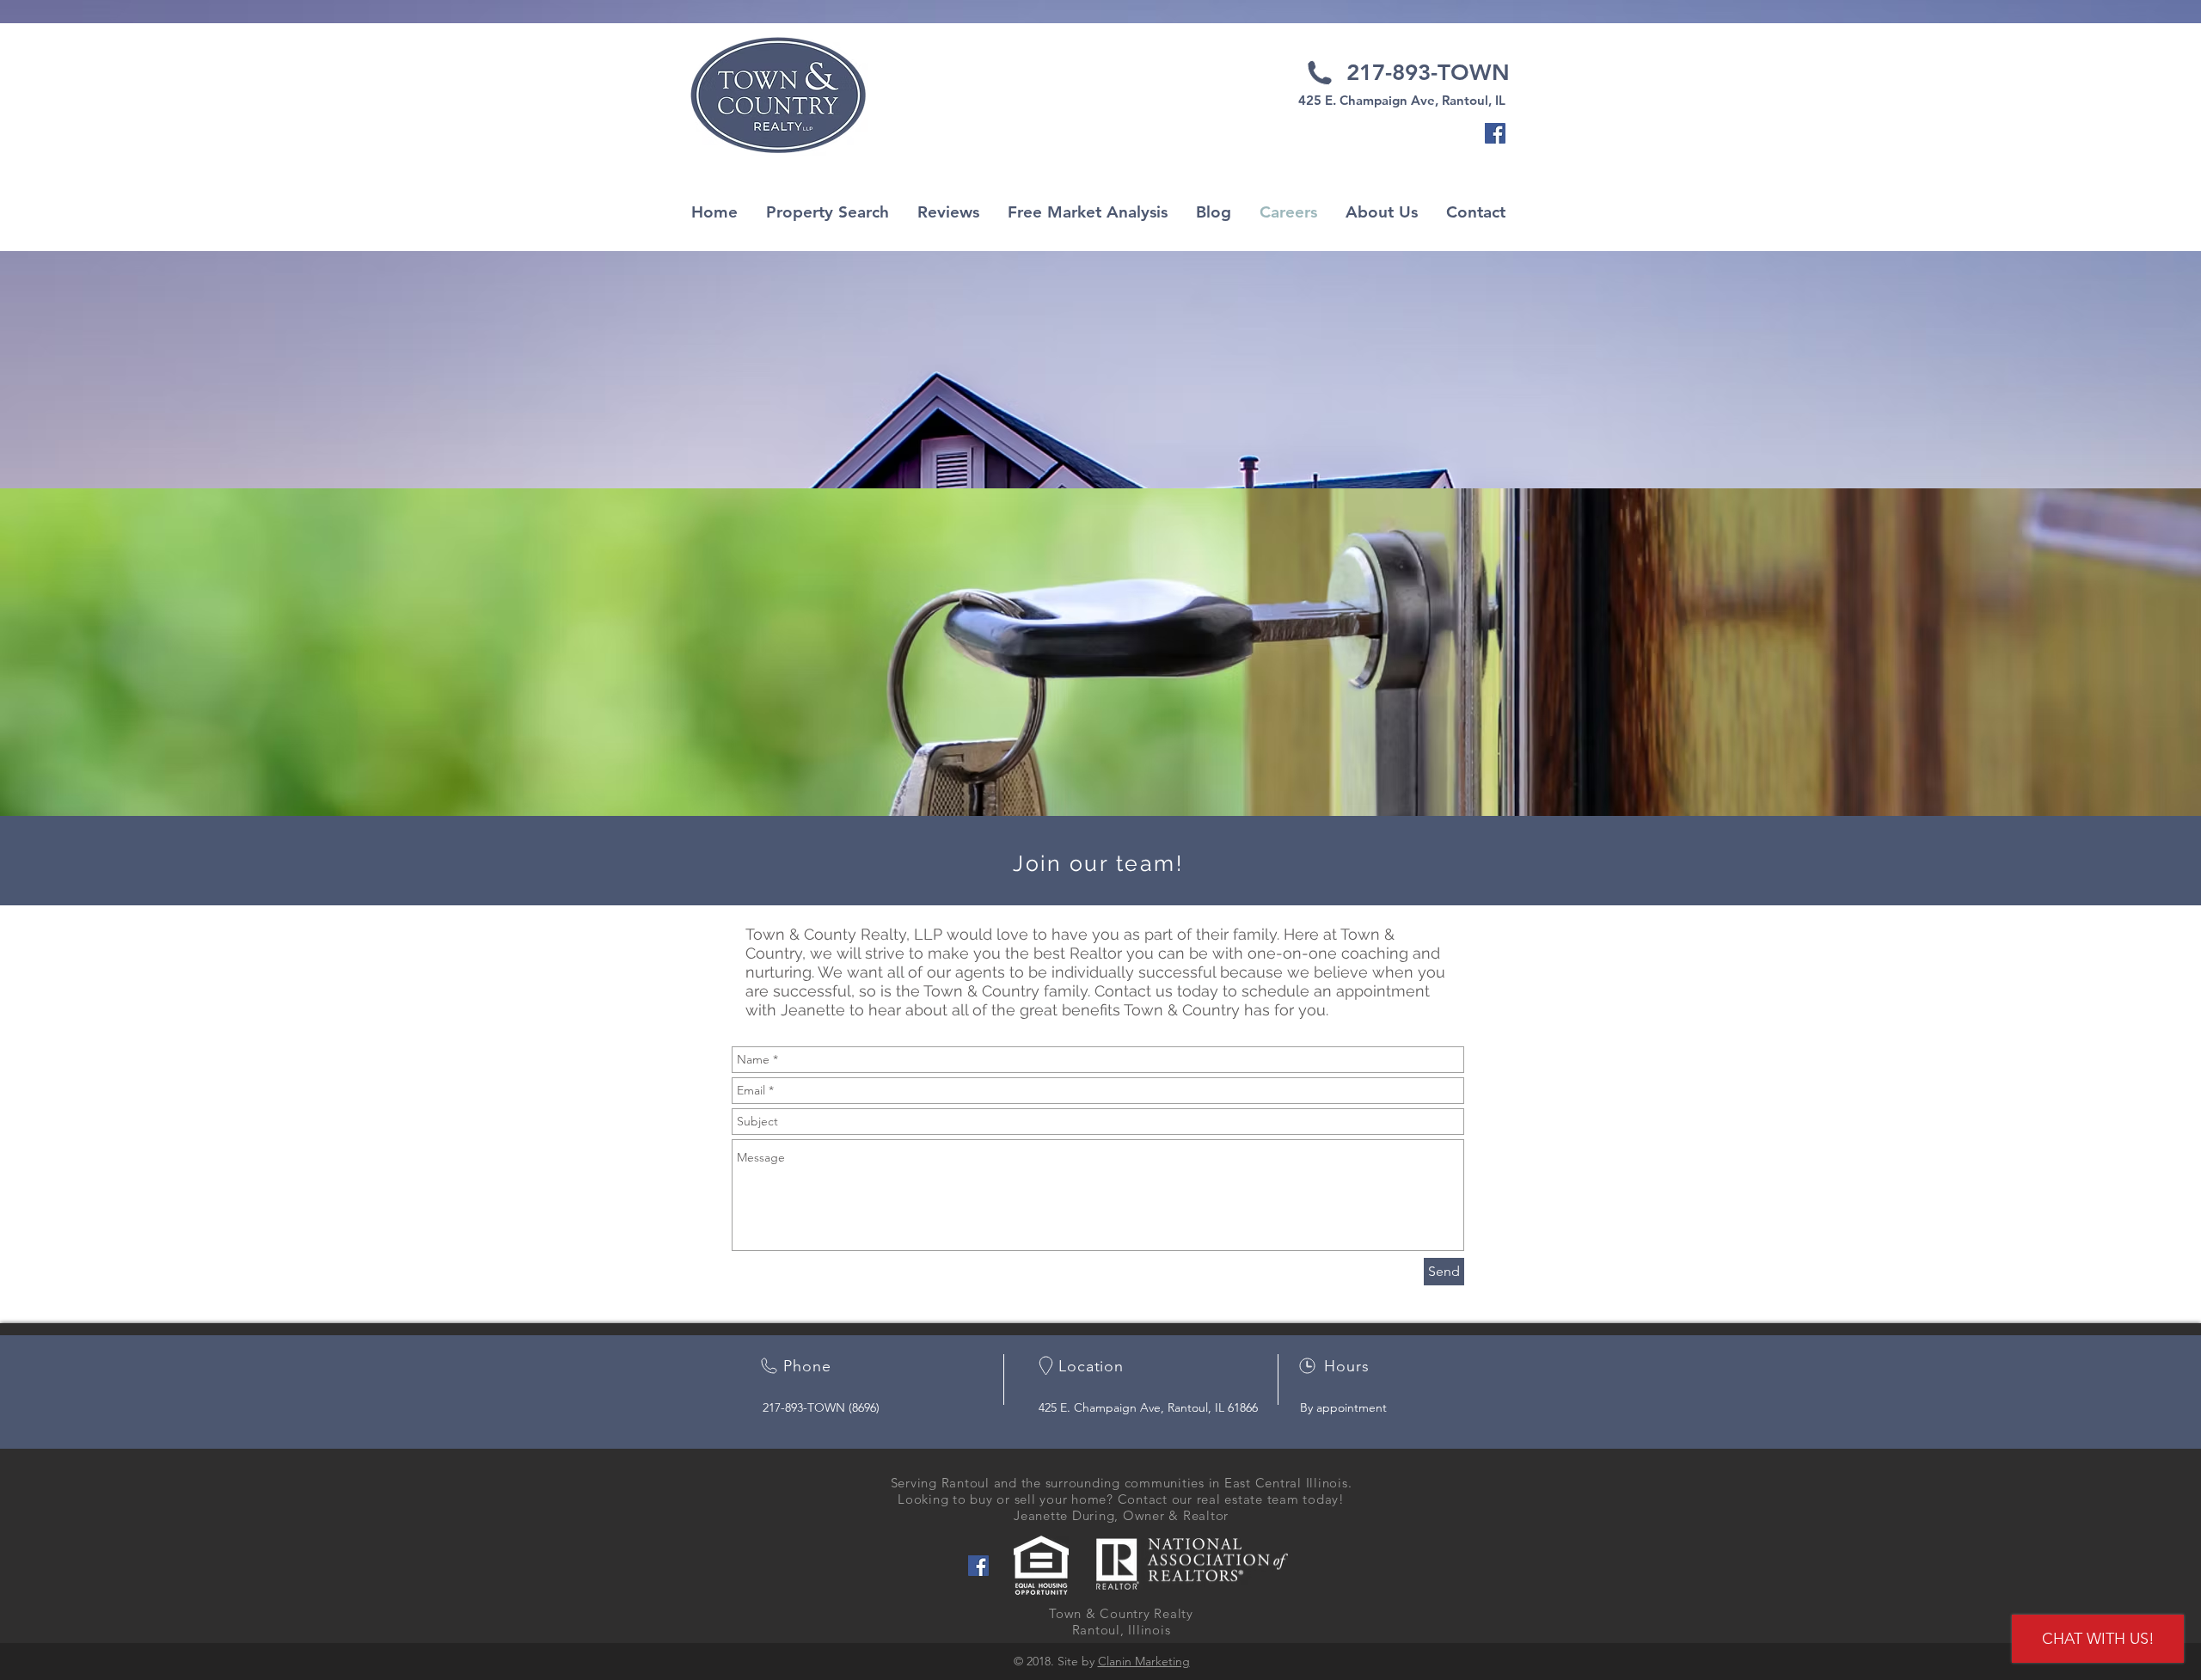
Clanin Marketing (1144, 1661)
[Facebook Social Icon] (1495, 133)
